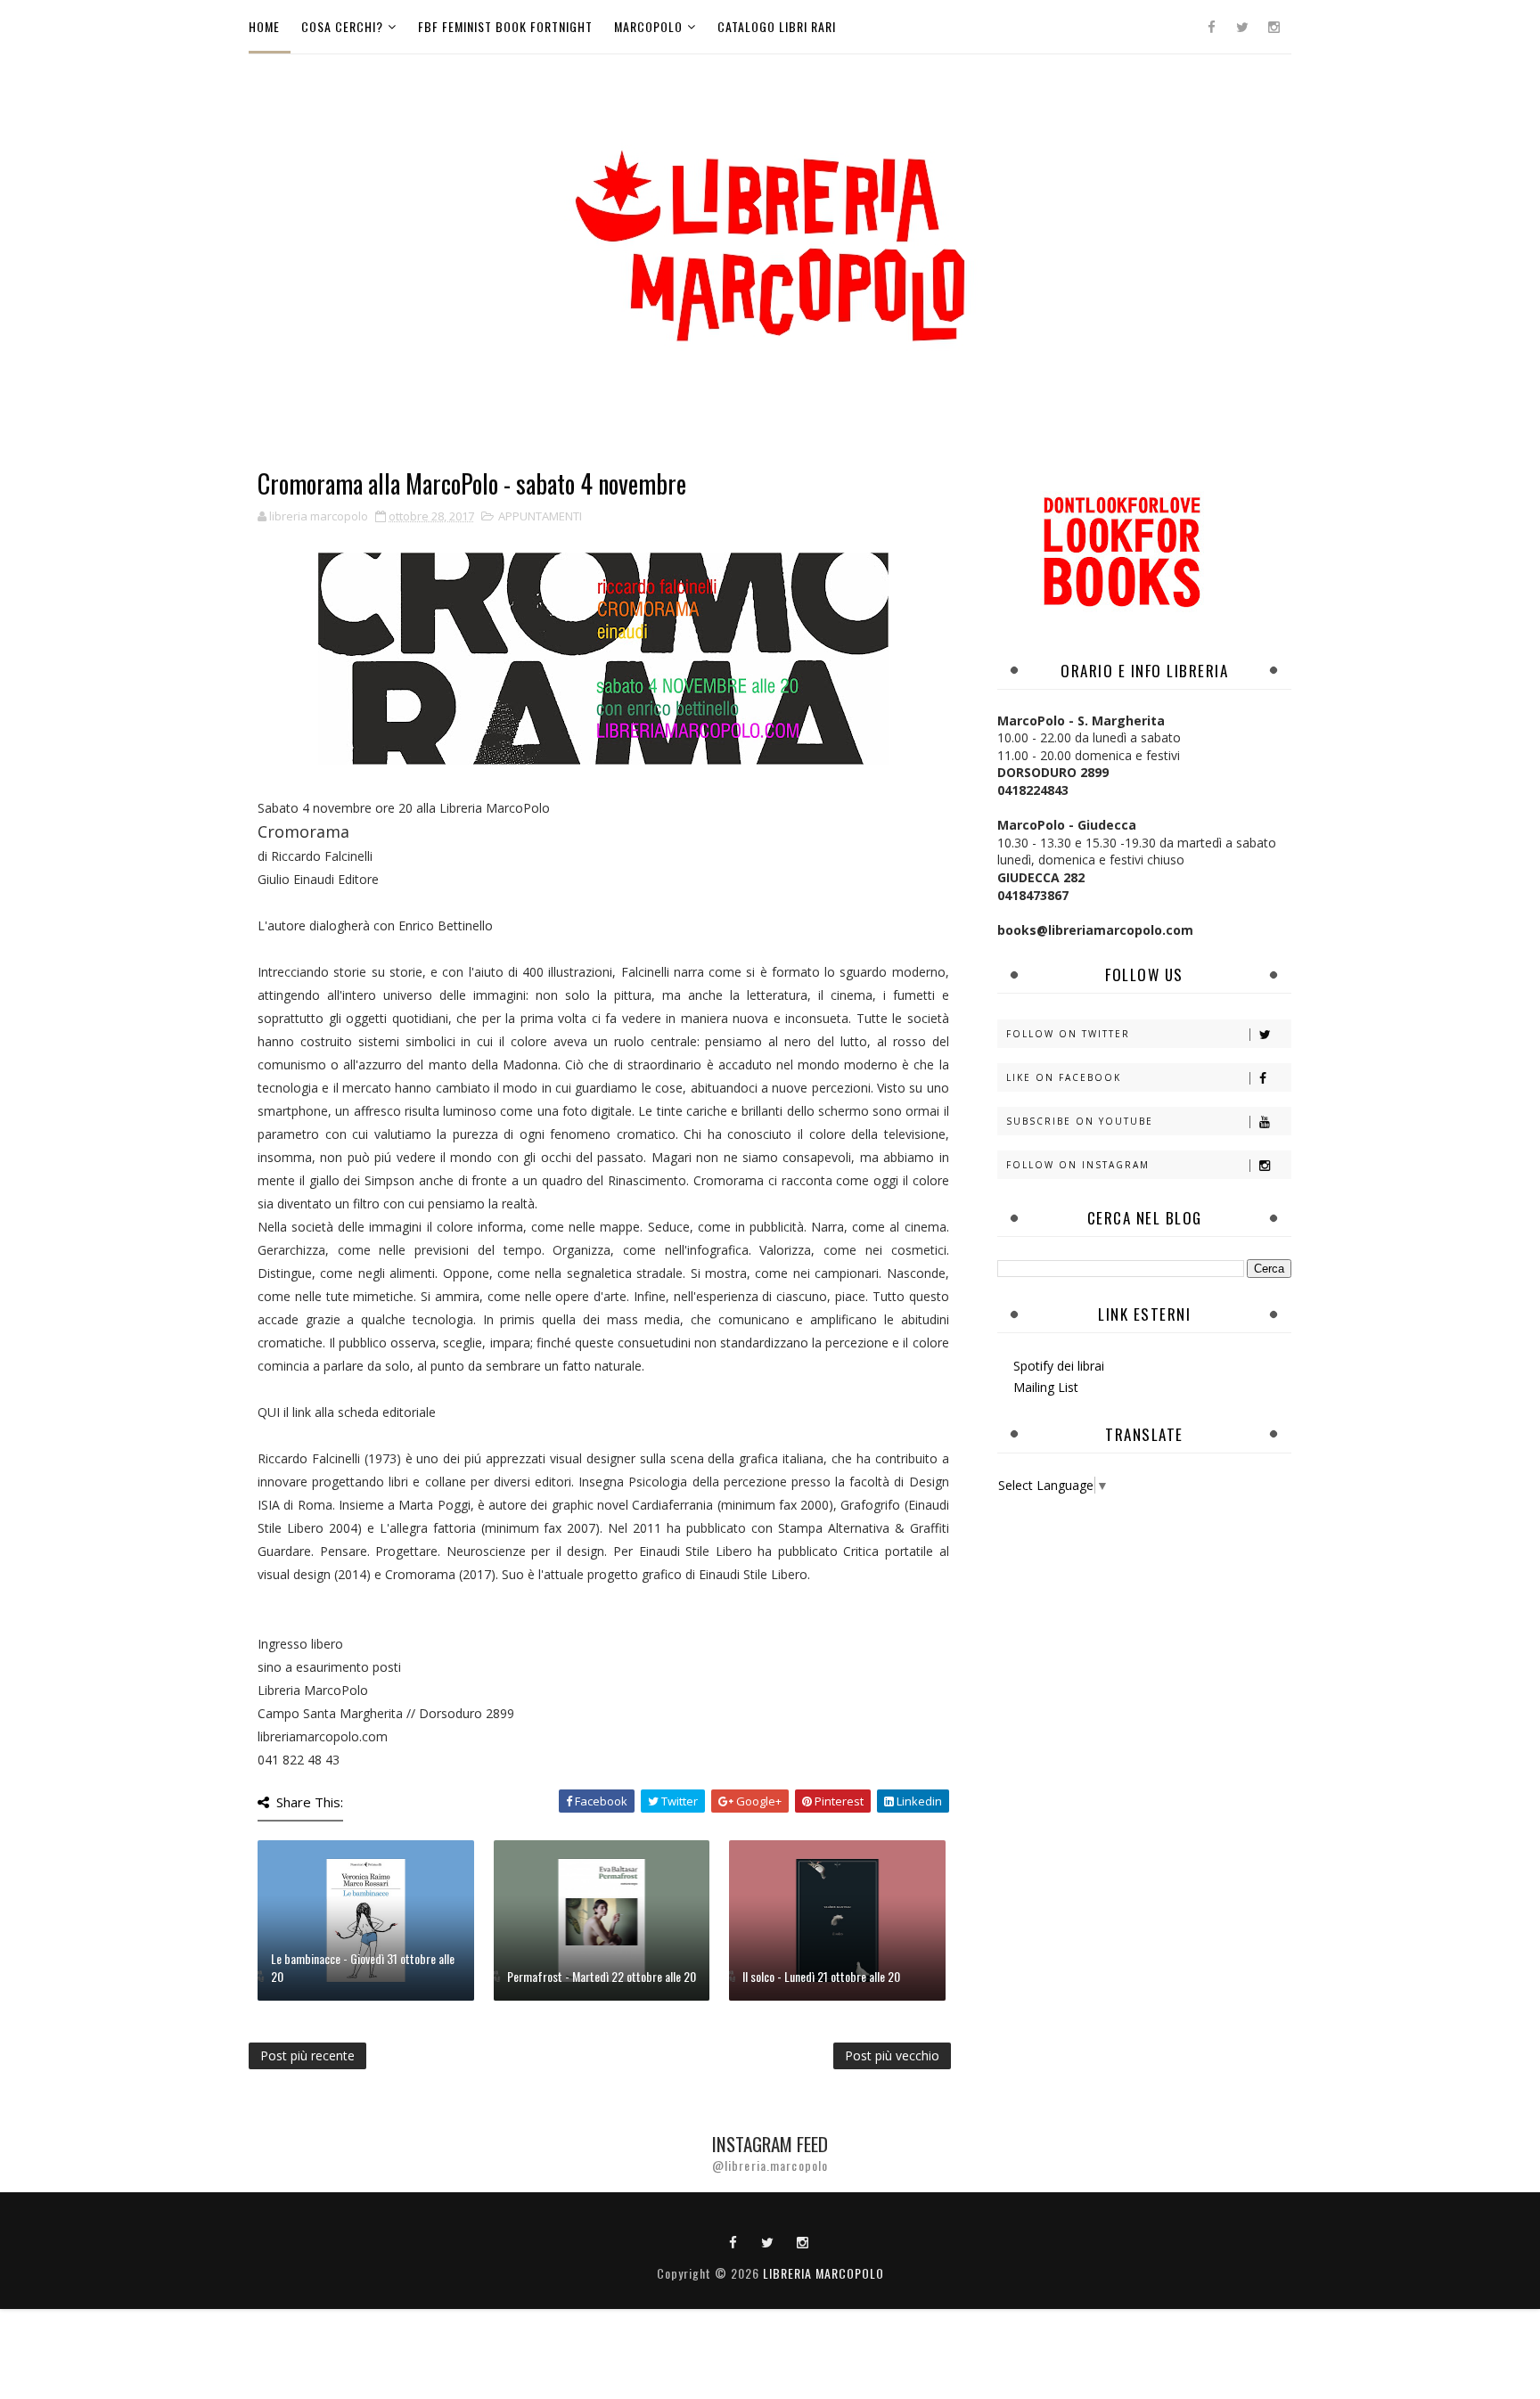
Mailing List (1046, 1387)
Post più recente (307, 2055)
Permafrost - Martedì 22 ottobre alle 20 (602, 1976)
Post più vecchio (892, 2055)
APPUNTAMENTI (540, 516)
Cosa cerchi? (342, 26)
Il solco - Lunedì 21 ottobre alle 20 (821, 1976)
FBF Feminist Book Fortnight (505, 26)
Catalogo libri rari (777, 26)
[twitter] (1242, 27)
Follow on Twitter (1068, 1034)
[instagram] (1274, 27)
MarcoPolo (648, 26)
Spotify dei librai (1059, 1366)
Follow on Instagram (1078, 1165)
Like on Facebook (1064, 1077)
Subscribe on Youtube (1080, 1121)
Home (264, 26)
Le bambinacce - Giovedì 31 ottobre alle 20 (363, 1967)
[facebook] (1211, 27)
